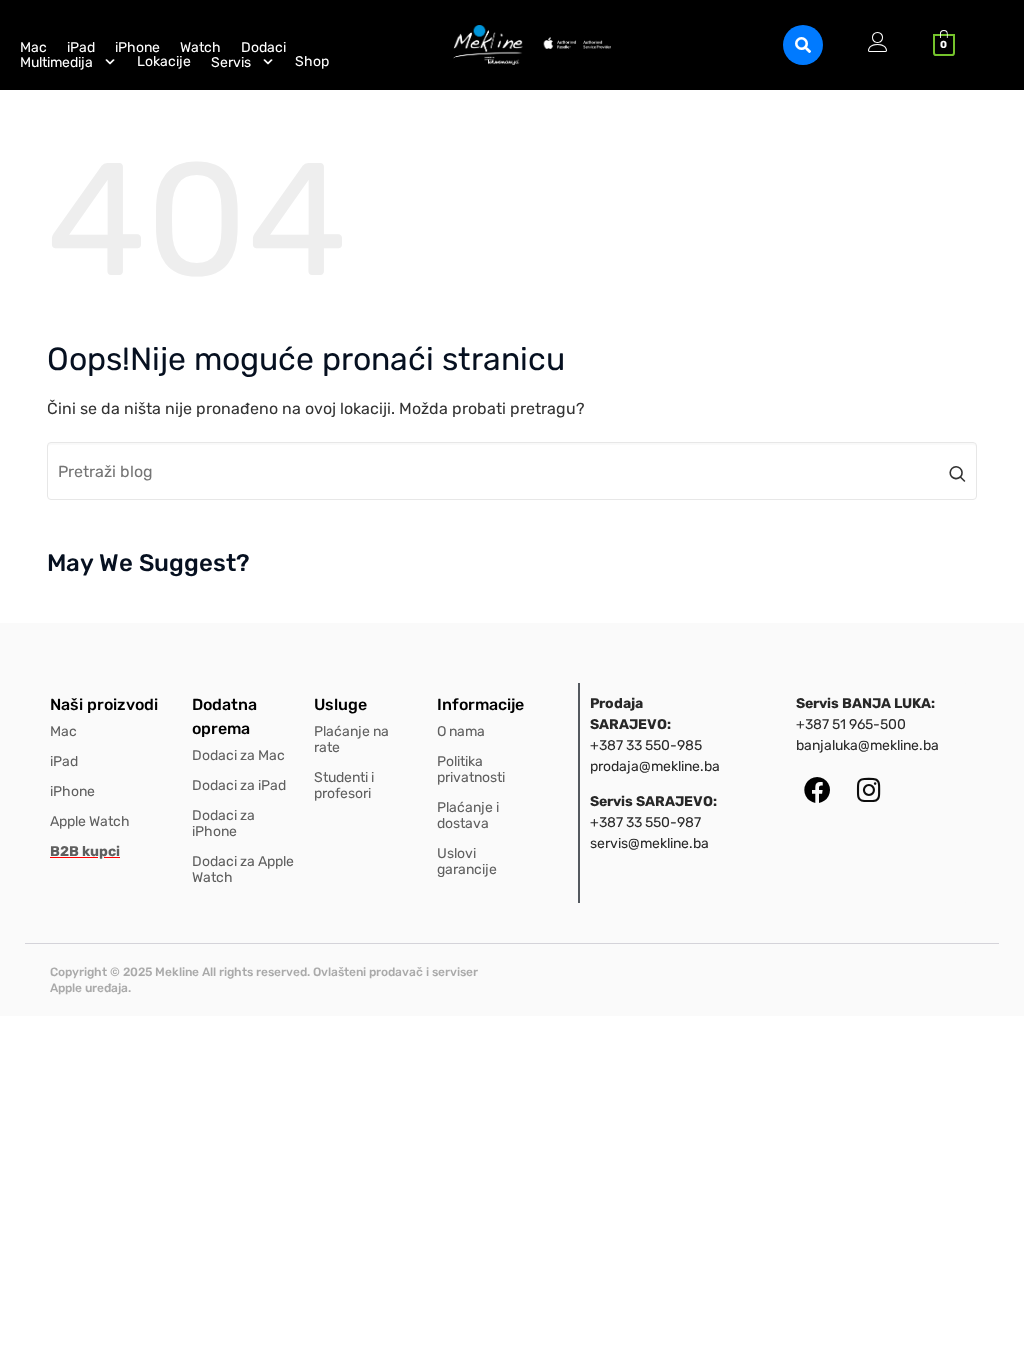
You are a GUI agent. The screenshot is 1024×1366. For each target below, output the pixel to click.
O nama (461, 731)
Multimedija (56, 62)
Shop (312, 62)
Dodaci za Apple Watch (243, 869)
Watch (200, 48)
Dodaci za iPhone (223, 823)
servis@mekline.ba (649, 843)
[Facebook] (817, 789)
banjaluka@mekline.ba (867, 745)
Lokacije (164, 62)
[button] (803, 45)
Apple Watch (90, 821)
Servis (231, 62)
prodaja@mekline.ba (655, 766)
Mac (33, 48)
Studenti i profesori (344, 785)
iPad (81, 48)
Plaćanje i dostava (468, 815)
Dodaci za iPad (239, 785)
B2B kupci (85, 851)
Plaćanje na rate (351, 739)
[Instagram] (868, 789)
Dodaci (263, 48)
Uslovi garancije (467, 861)
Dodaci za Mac (238, 755)
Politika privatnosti (471, 769)
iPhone (137, 48)
